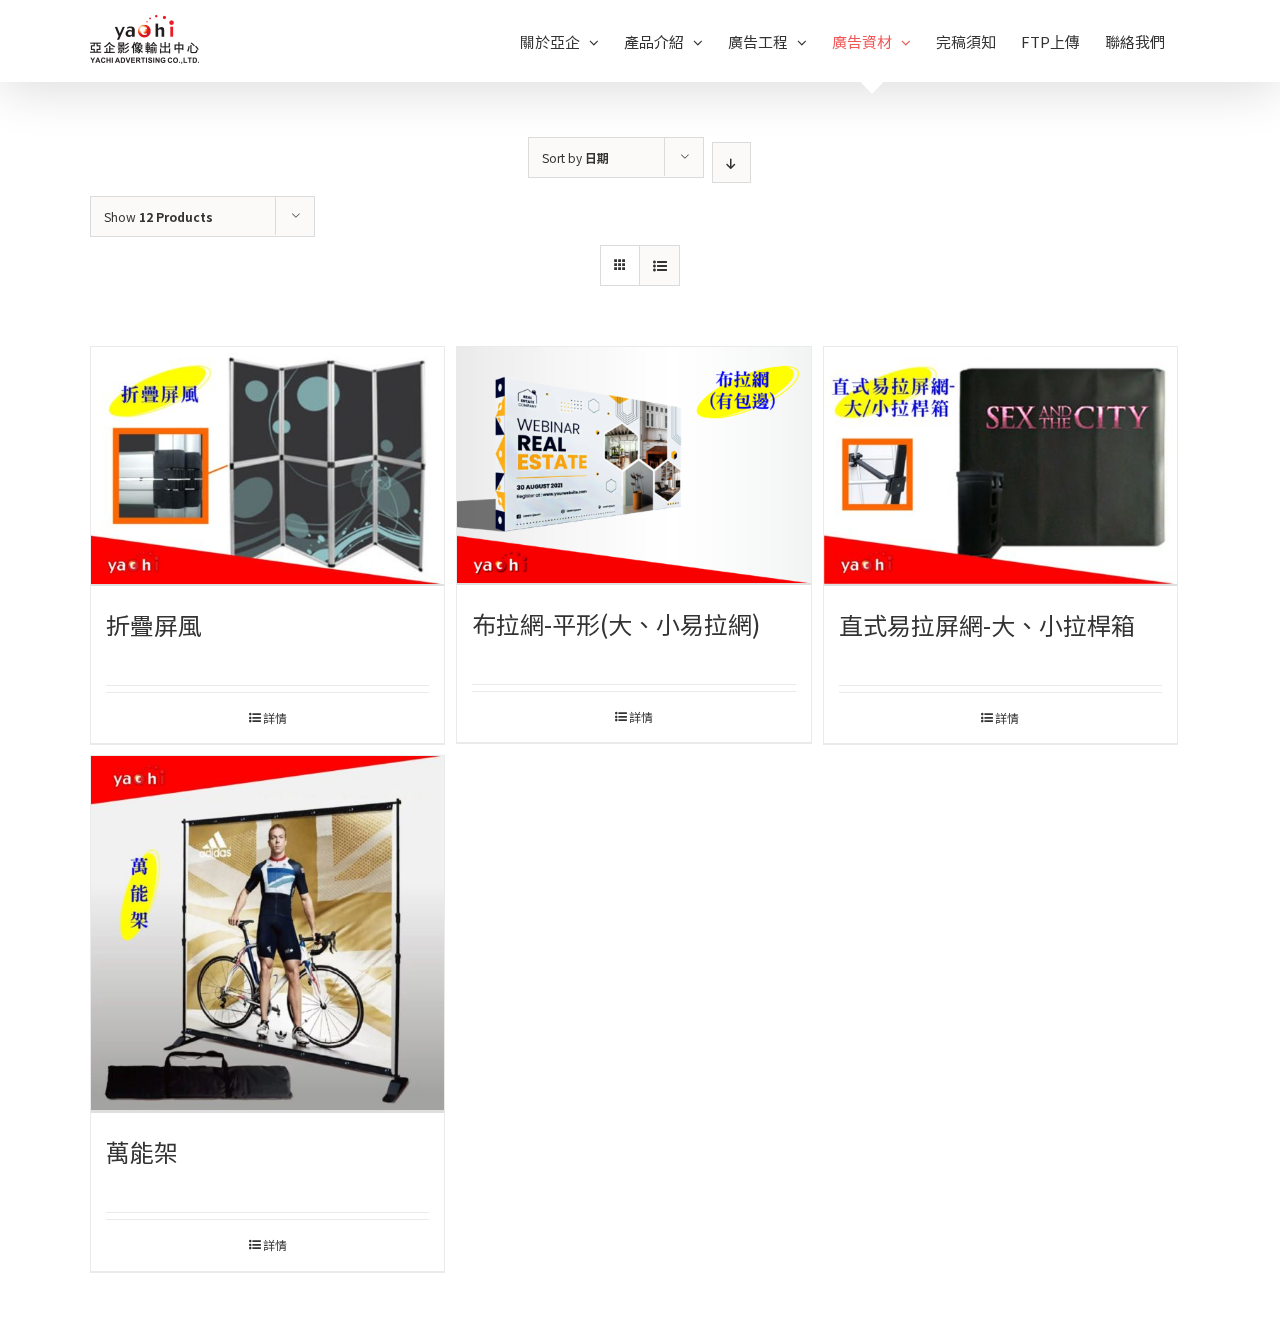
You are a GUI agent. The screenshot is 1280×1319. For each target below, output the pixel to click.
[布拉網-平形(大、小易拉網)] (633, 466)
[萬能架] (267, 934)
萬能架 (142, 1151)
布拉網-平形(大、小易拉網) (616, 623)
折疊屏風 (154, 624)
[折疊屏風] (267, 466)
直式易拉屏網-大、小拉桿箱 (987, 624)
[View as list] (659, 265)
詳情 (275, 717)
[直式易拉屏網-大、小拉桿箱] (1000, 466)
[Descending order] (731, 162)
